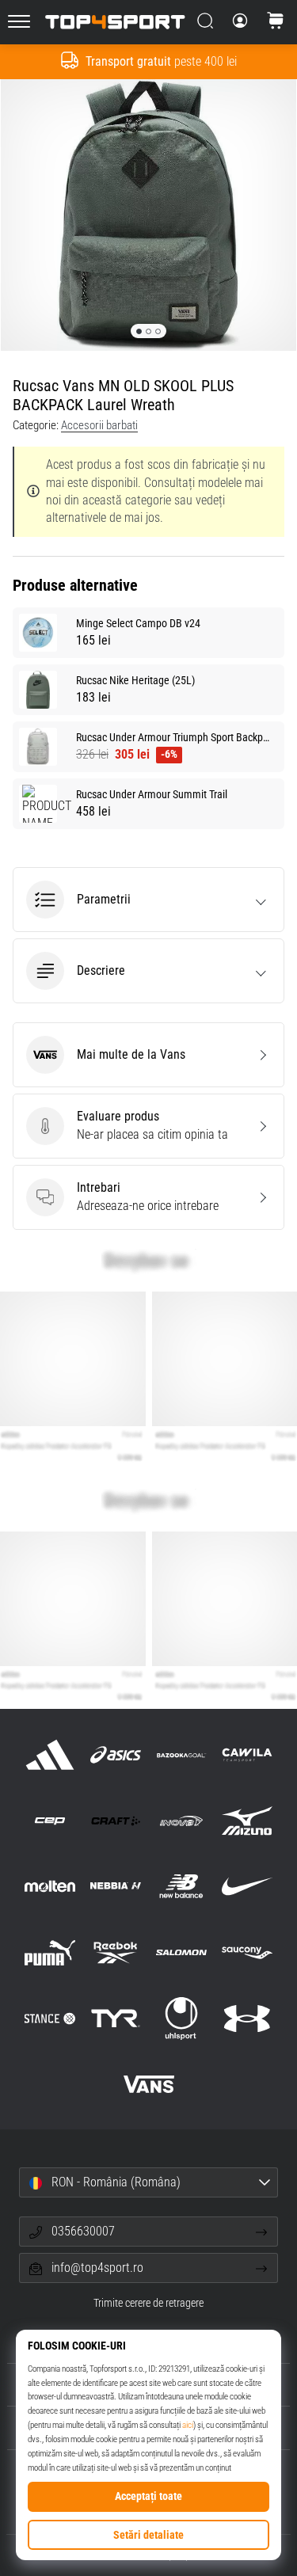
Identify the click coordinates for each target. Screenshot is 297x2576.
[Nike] (247, 1887)
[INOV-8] (182, 1821)
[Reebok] (115, 1952)
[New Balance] (182, 1887)
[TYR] (115, 2018)
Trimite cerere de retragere (148, 2303)
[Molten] (49, 1887)
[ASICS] (115, 1754)
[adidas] (49, 1754)
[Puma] (49, 1952)
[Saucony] (247, 1952)
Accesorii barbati (99, 425)
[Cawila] (247, 1754)
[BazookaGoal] (182, 1754)
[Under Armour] (247, 2018)
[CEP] (49, 1821)
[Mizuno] (247, 1821)
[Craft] (115, 1821)
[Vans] (148, 2084)
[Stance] (49, 2018)
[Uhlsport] (182, 2018)
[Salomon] (182, 1952)
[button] (148, 900)
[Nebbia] (115, 1887)
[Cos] (276, 22)
